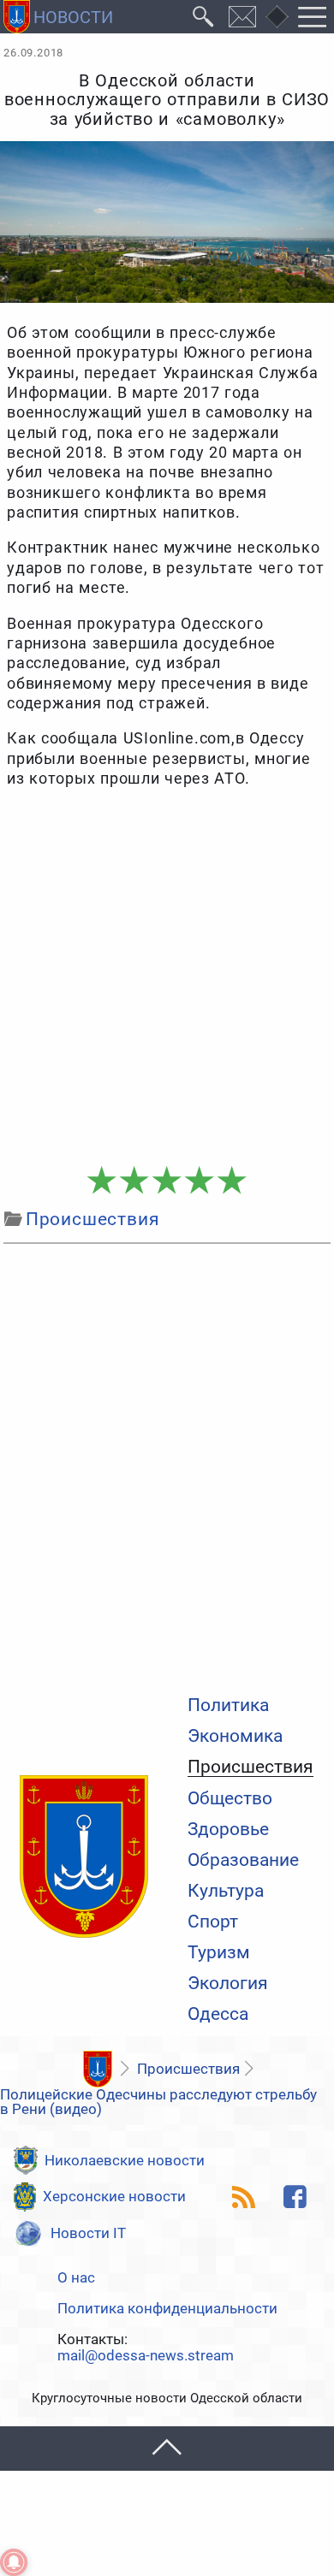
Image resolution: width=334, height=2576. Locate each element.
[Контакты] (243, 17)
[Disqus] (167, 1466)
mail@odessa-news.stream (146, 2356)
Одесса (218, 2014)
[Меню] (313, 17)
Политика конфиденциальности (167, 2309)
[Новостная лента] (243, 2197)
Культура (226, 1891)
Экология (228, 1984)
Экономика (235, 1736)
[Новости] (97, 2069)
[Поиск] (203, 17)
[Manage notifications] (14, 2562)
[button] (167, 2448)
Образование (243, 1860)
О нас (76, 2278)
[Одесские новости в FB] (295, 2197)
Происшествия (250, 1768)
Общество (230, 1799)
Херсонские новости (114, 2196)
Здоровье (228, 1830)
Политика (228, 1705)
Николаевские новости (125, 2160)
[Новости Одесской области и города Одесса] (58, 17)
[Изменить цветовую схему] (277, 17)
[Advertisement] (167, 977)
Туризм (219, 1953)
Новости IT (88, 2233)
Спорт (213, 1922)
